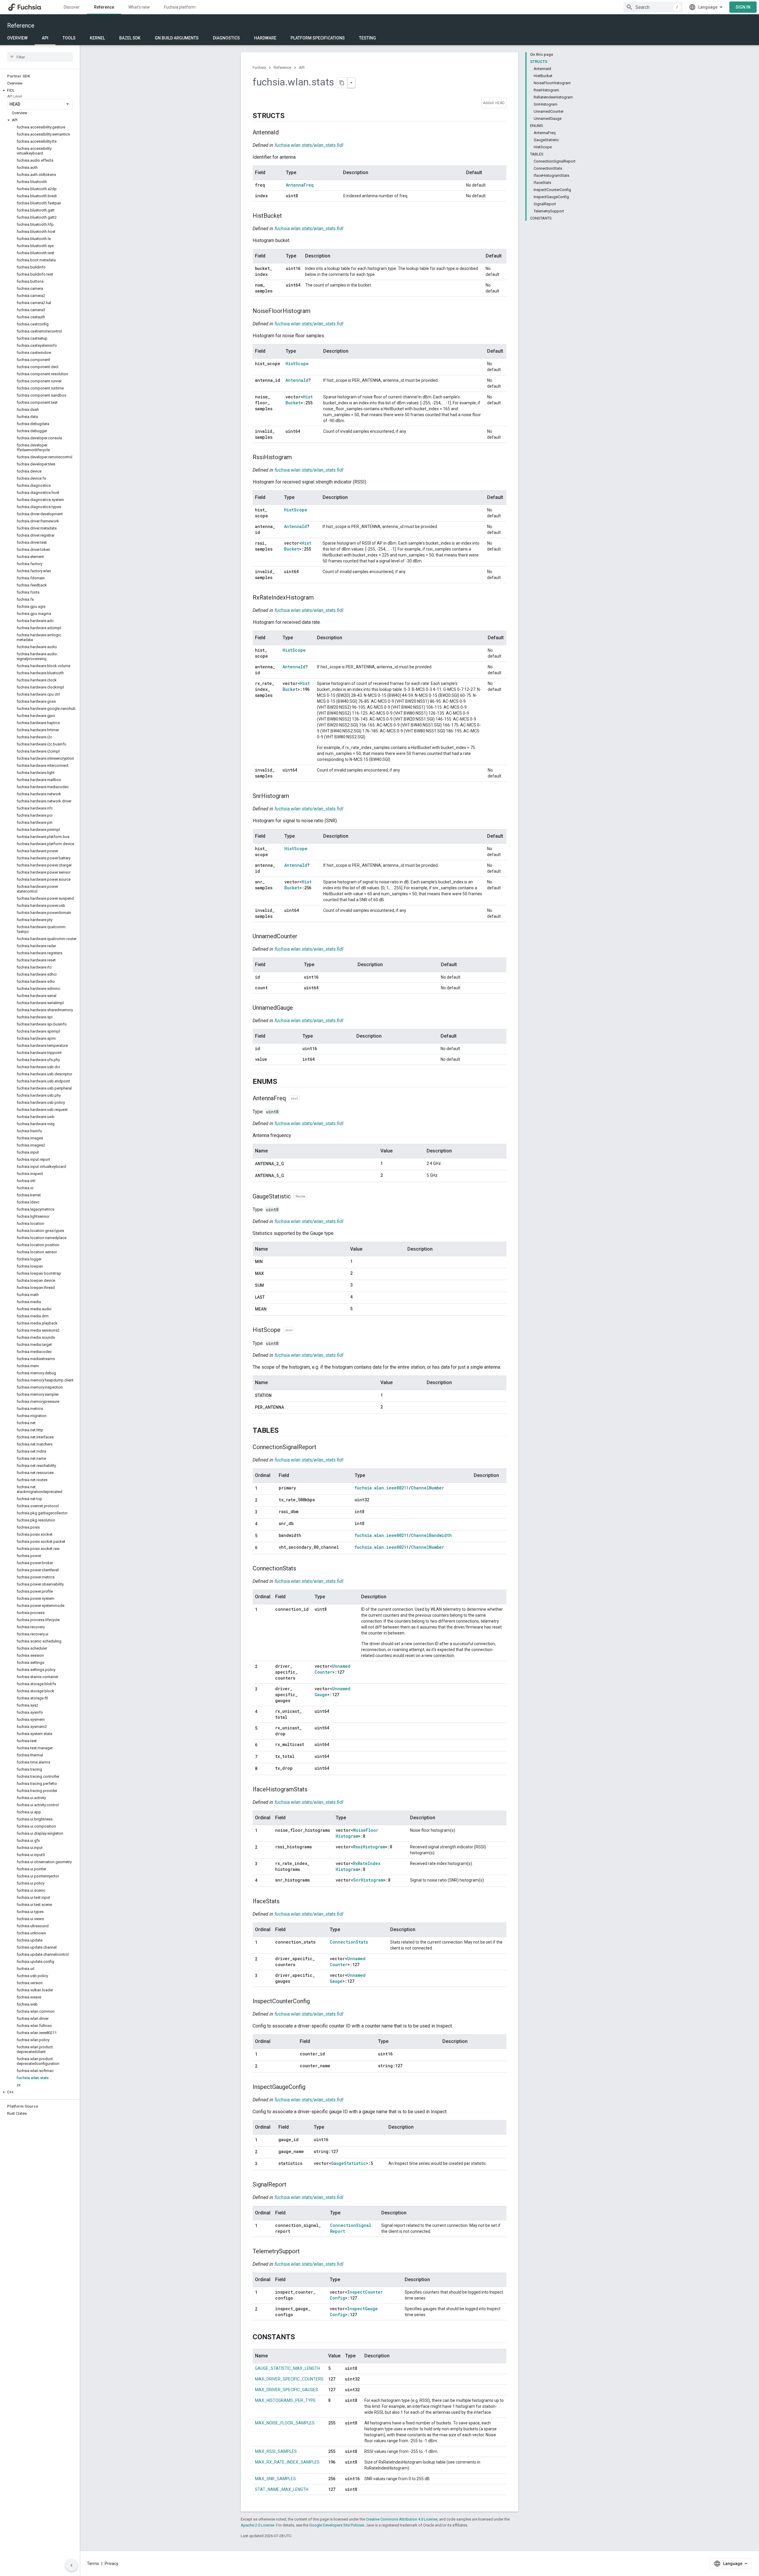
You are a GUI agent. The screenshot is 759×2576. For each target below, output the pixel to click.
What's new (139, 7)
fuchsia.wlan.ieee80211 (382, 1488)
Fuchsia (259, 67)
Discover (72, 7)
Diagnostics (226, 38)
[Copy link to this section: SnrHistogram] (295, 796)
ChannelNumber (428, 1488)
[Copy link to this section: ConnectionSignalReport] (322, 1448)
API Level (15, 96)
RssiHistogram (369, 1847)
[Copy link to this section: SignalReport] (292, 2185)
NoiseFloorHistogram (357, 1833)
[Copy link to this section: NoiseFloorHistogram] (316, 311)
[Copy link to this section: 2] (263, 1500)
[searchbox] (40, 57)
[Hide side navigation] (71, 2565)
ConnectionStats (349, 1942)
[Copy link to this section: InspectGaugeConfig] (311, 2087)
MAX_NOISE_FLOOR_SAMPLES (285, 2423)
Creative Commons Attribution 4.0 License (402, 2519)
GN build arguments (177, 38)
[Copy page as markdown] (342, 83)
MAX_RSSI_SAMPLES (276, 2451)
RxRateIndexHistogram (358, 1866)
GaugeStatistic (349, 2163)
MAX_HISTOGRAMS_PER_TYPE (285, 2400)
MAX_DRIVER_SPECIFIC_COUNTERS (289, 2379)
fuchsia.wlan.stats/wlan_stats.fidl (309, 145)
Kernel (97, 38)
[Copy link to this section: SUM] (270, 1286)
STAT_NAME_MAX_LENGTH (282, 2489)
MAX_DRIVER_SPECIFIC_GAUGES (287, 2390)
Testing (367, 38)
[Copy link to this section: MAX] (270, 1274)
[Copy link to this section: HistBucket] (288, 216)
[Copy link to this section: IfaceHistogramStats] (313, 1790)
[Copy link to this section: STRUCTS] (290, 116)
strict (294, 1099)
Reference (104, 7)
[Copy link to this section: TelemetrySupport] (306, 2252)
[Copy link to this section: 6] (263, 1548)
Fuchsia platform (180, 7)
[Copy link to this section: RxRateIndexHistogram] (320, 598)
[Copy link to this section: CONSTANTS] (301, 2338)
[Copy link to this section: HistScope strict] (300, 1330)
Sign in (743, 7)
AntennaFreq (300, 185)
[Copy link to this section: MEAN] (272, 1309)
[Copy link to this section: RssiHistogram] (298, 458)
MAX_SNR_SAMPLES (275, 2479)
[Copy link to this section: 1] (263, 1489)
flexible (300, 1196)
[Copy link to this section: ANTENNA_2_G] (290, 1164)
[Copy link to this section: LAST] (271, 1297)
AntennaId (297, 380)
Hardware (265, 38)
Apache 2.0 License (257, 2525)
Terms (93, 2564)
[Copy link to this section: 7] (263, 1757)
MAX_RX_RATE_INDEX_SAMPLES (287, 2462)
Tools (69, 38)
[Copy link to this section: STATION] (278, 1396)
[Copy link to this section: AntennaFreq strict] (306, 1099)
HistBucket (299, 400)
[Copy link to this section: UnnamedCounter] (303, 937)
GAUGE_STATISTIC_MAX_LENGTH (287, 2368)
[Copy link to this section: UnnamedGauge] (299, 1008)
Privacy (111, 2564)
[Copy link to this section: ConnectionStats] (302, 1569)
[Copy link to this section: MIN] (269, 1262)
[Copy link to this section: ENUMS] (283, 1082)
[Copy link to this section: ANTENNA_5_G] (290, 1176)
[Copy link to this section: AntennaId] (285, 133)
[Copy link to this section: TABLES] (285, 1431)
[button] (40, 90)
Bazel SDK (130, 38)
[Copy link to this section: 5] (263, 1536)
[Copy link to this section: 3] (263, 1512)
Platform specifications (318, 38)
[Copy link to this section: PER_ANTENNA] (290, 1408)
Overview (17, 38)
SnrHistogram (368, 1880)
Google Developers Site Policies (337, 2525)
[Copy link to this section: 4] (263, 1524)
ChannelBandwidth (431, 1535)
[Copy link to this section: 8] (263, 1769)
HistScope (297, 364)
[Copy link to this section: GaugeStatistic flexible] (313, 1197)
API (45, 38)
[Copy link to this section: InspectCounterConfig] (316, 2002)
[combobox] (653, 7)
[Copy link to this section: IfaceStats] (286, 1902)
